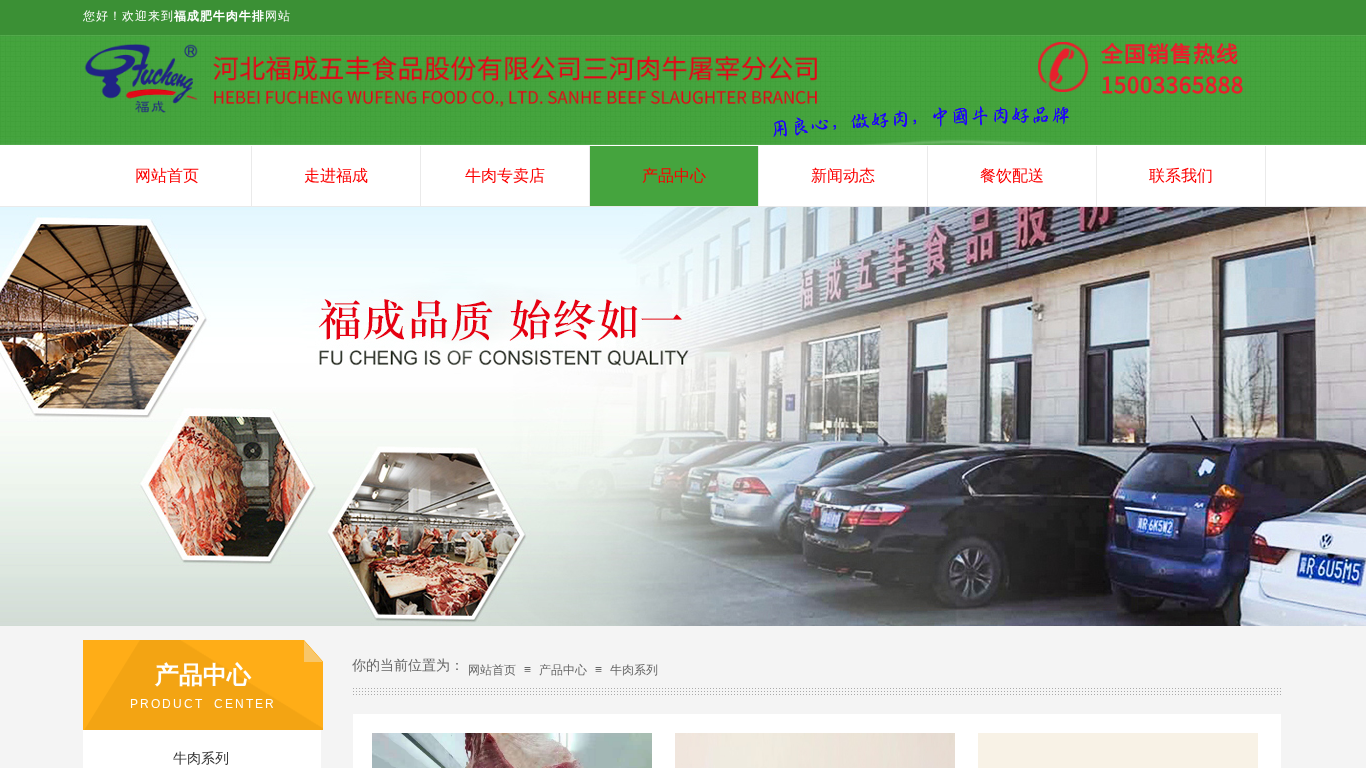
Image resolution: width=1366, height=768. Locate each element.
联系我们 (1181, 175)
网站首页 (167, 175)
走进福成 (336, 175)
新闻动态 (843, 175)
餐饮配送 (1012, 175)
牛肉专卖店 (505, 175)
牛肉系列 (634, 670)
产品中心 (674, 175)
